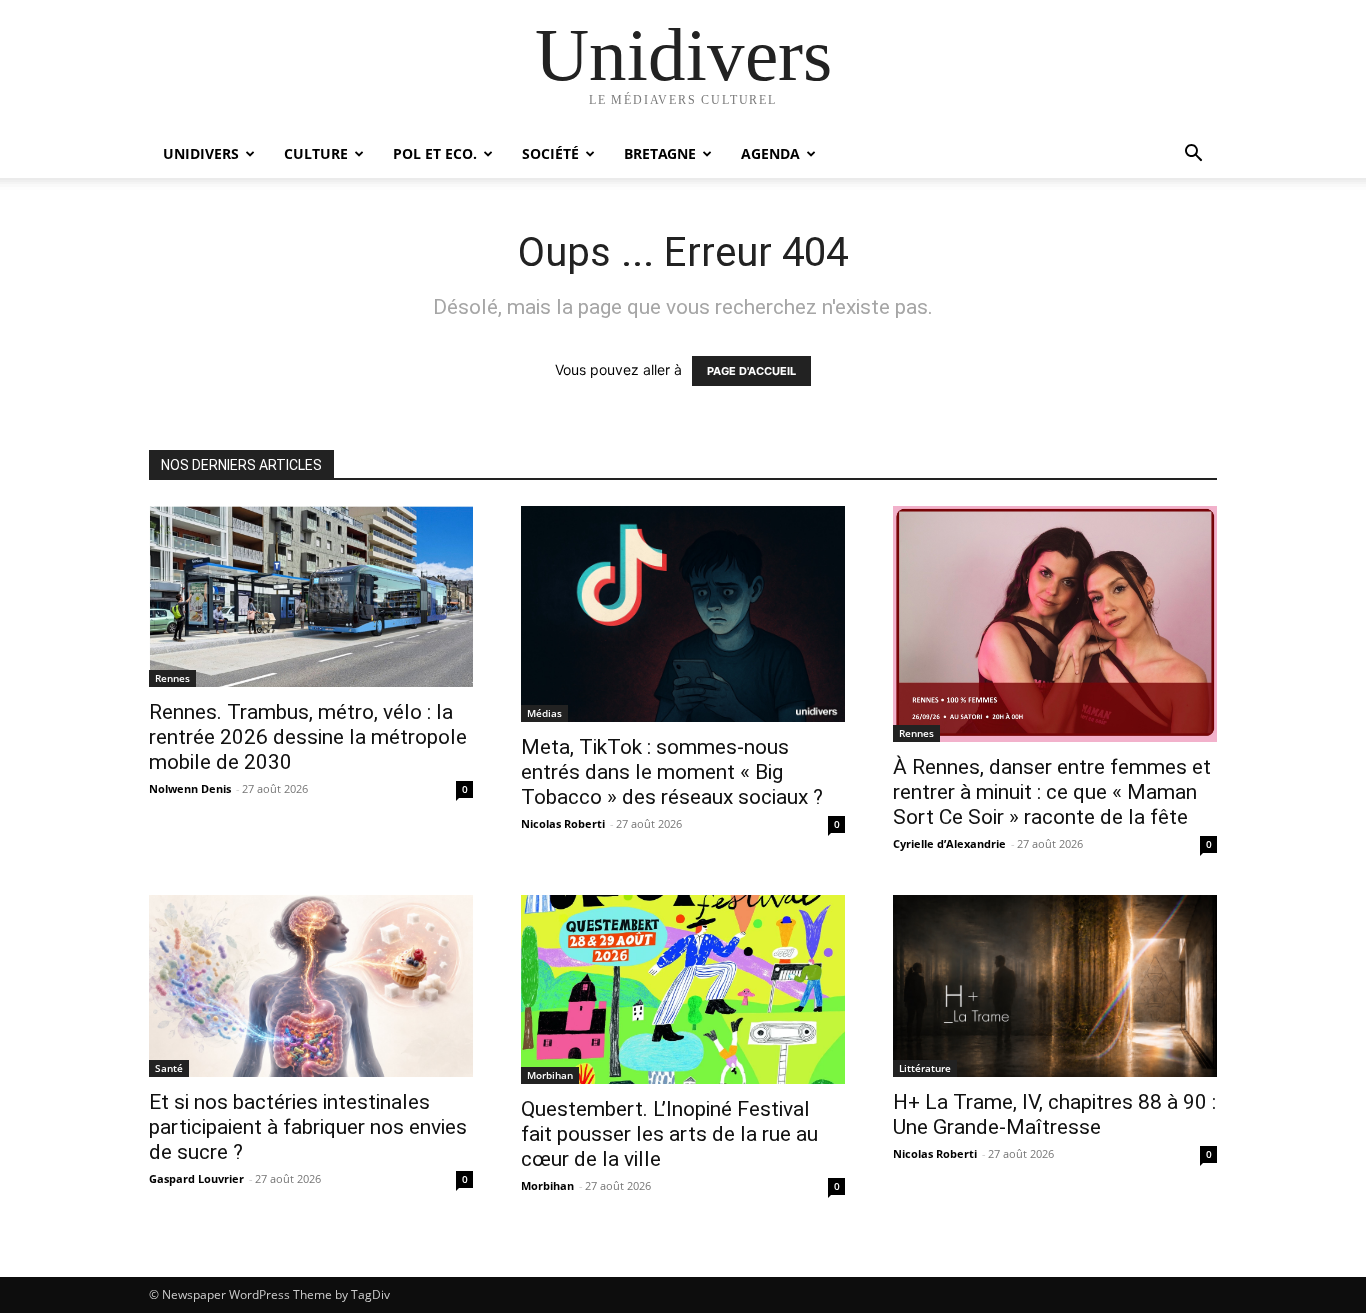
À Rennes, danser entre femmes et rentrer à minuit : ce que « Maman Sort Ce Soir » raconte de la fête (1052, 792)
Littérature (925, 1068)
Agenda (770, 153)
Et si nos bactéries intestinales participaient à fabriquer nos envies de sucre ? (308, 1127)
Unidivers (201, 153)
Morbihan (550, 1075)
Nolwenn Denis (190, 788)
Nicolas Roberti (563, 823)
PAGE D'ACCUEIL (751, 371)
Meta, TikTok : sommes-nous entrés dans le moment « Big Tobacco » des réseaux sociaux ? (672, 772)
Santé (169, 1068)
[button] (1193, 155)
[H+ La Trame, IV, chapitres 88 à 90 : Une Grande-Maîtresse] (1055, 986)
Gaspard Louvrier (196, 1178)
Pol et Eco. (435, 153)
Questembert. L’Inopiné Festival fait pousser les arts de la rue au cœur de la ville (669, 1134)
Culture (316, 153)
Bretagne (660, 153)
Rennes (172, 678)
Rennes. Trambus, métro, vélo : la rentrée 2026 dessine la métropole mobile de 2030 (308, 737)
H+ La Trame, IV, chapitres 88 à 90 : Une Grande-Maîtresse (1054, 1114)
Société (550, 153)
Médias (544, 713)
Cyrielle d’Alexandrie (949, 843)
